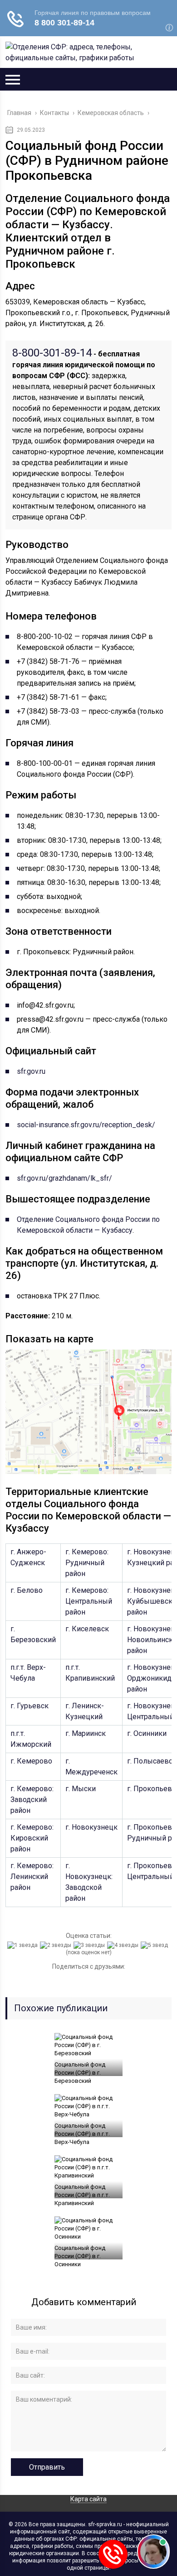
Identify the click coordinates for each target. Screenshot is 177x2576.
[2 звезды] (57, 1945)
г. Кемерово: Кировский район (32, 1838)
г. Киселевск (87, 1629)
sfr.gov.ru (31, 1071)
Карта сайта (88, 2499)
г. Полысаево (150, 1761)
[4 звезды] (124, 1945)
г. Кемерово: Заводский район (32, 1800)
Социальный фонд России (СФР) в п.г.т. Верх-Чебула (82, 2134)
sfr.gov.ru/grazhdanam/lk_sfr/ (64, 1178)
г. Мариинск (86, 1733)
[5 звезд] (155, 1945)
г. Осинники (147, 1733)
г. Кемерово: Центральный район (89, 1601)
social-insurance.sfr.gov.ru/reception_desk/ (86, 1125)
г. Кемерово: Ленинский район (32, 1877)
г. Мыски (81, 1789)
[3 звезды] (90, 1945)
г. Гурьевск (29, 1706)
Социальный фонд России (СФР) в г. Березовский (80, 2073)
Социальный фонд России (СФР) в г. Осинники (80, 2256)
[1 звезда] (24, 1945)
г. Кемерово (31, 1761)
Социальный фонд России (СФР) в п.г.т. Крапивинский (82, 2195)
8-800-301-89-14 (52, 353)
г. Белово (27, 1590)
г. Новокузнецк (91, 1827)
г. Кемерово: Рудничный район (87, 1563)
